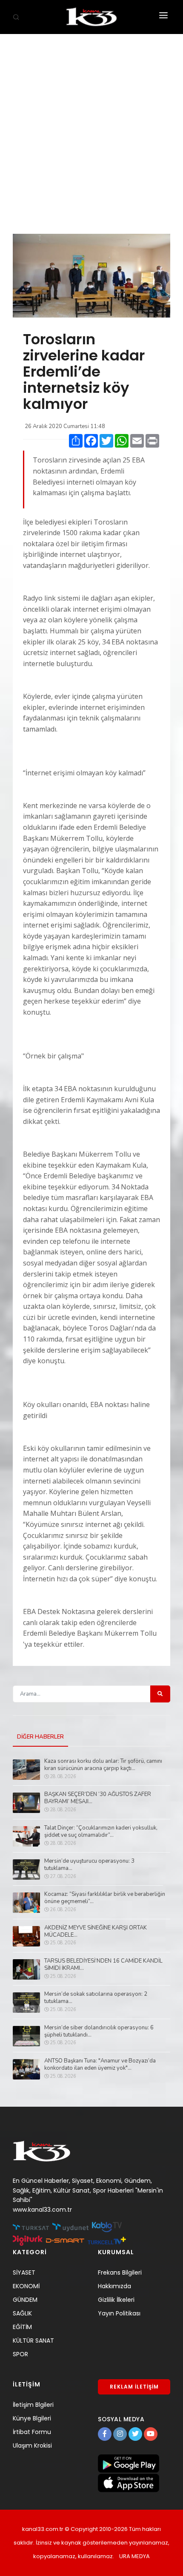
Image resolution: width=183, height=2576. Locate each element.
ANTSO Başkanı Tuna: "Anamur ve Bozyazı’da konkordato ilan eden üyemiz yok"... (100, 2065)
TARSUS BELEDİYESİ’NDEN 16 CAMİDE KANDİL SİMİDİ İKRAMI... (103, 1965)
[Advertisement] (91, 130)
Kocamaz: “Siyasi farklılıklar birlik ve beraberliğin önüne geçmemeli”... (105, 1898)
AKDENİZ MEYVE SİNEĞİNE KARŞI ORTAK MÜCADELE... (96, 1932)
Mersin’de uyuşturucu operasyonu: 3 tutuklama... (89, 1865)
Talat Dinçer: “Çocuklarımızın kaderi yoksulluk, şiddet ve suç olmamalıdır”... (101, 1832)
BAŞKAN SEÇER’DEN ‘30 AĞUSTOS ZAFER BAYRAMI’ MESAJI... (98, 1798)
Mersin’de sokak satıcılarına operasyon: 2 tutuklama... (96, 1998)
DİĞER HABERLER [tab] (40, 1737)
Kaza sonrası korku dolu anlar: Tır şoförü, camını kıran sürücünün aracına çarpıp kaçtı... (103, 1765)
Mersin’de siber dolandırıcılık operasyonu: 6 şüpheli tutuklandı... (99, 2031)
